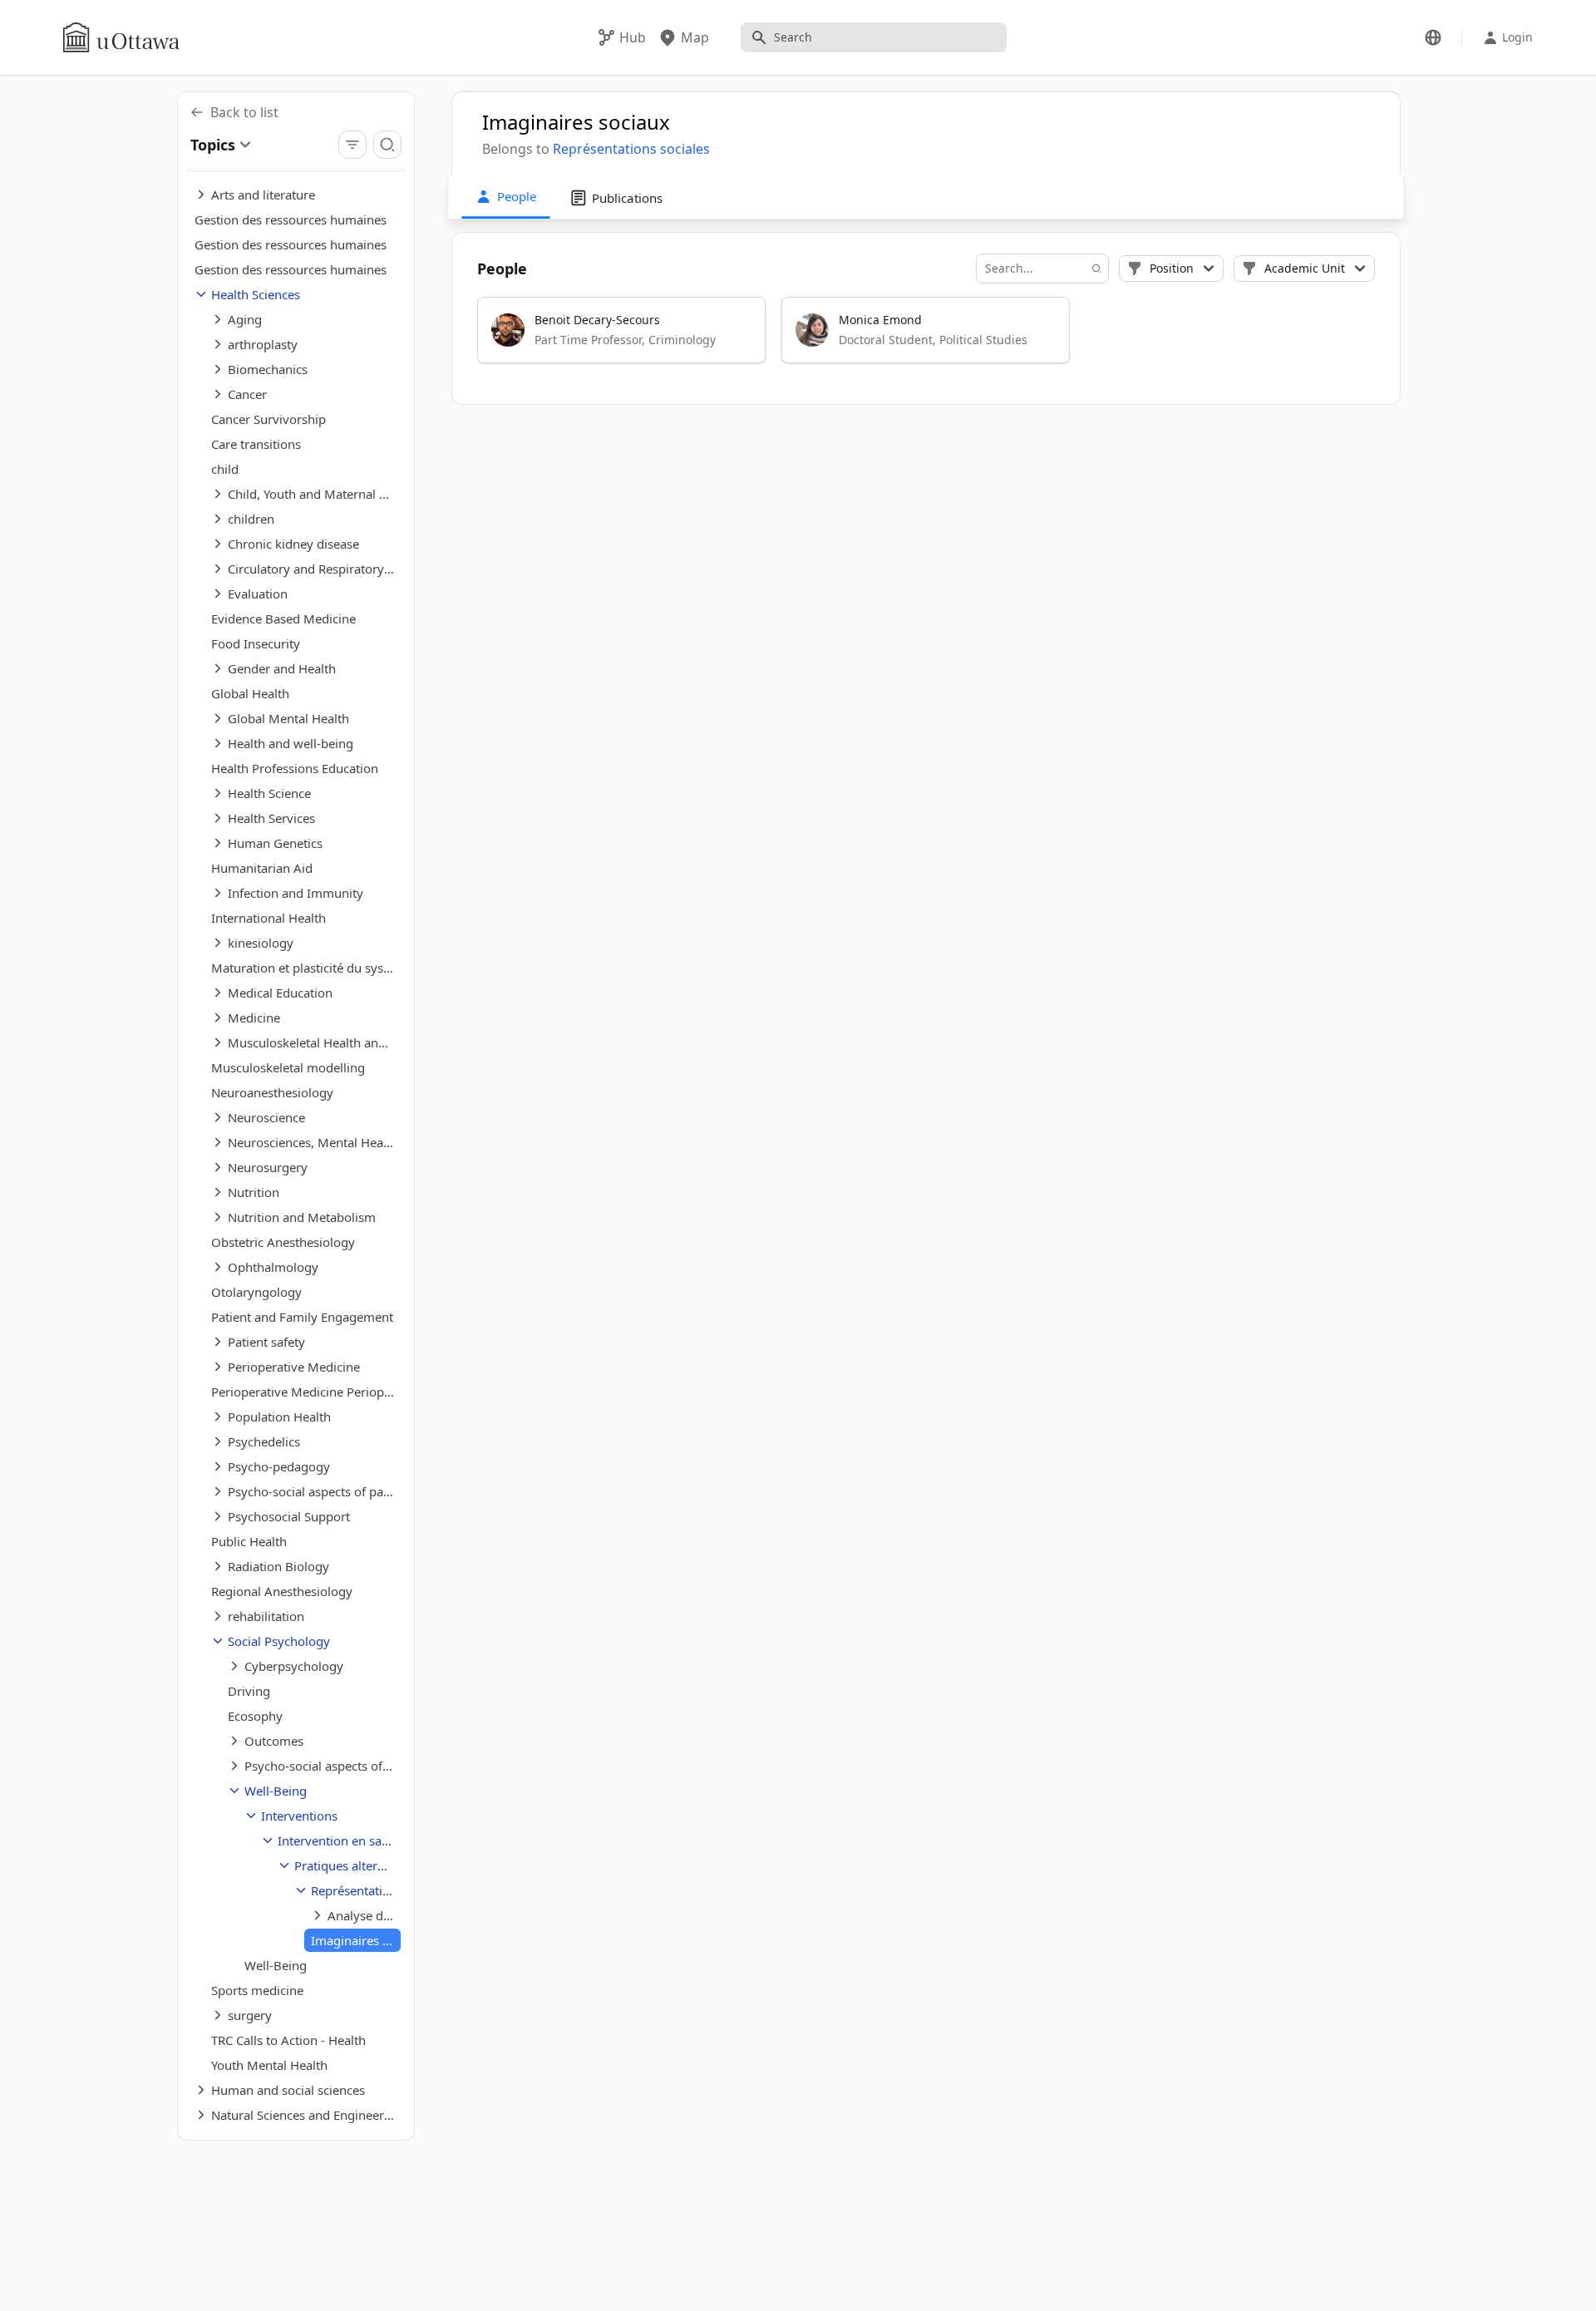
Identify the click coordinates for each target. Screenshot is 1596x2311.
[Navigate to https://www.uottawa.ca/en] (121, 37)
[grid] (927, 338)
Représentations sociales (631, 149)
